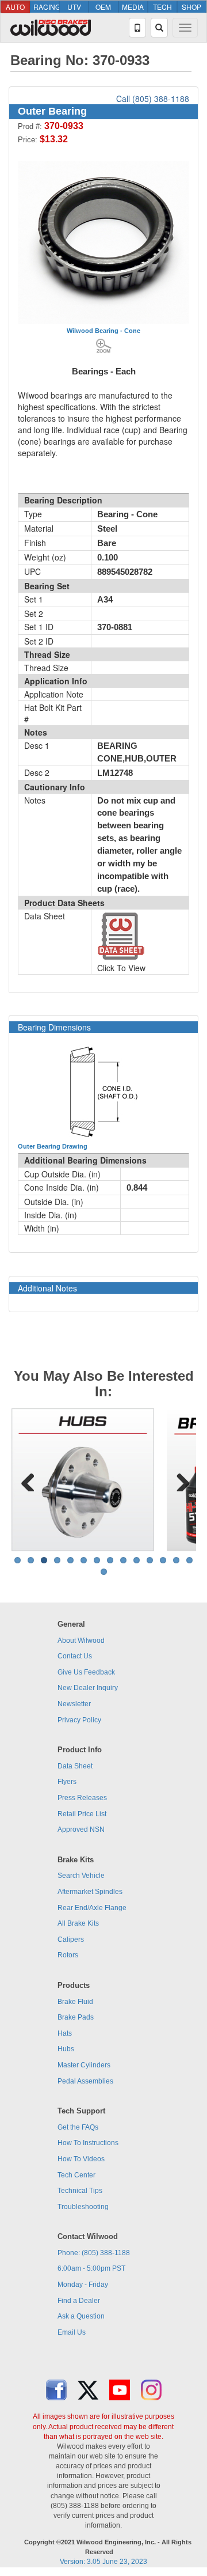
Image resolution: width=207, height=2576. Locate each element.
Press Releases (82, 1798)
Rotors (68, 1955)
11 (150, 1560)
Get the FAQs (78, 2127)
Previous (28, 1480)
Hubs (66, 2049)
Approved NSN (81, 1829)
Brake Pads (76, 2017)
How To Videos (81, 2159)
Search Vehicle (81, 1876)
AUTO (15, 7)
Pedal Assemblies (85, 2081)
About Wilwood (81, 1641)
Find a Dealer (79, 2301)
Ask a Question (81, 2316)
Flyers (67, 1782)
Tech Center (76, 2175)
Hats (65, 2033)
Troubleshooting (83, 2207)
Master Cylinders (84, 2065)
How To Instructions (88, 2143)
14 (189, 1560)
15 (104, 1572)
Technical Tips (80, 2191)
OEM (103, 7)
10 (137, 1560)
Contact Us (75, 1656)
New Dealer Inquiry (88, 1688)
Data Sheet (75, 1766)
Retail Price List (82, 1814)
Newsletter (74, 1704)
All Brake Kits (78, 1923)
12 (163, 1560)
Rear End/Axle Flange (92, 1908)
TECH (162, 7)
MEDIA (133, 7)
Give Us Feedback (86, 1672)
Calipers (71, 1939)
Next (179, 1480)
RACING (46, 7)
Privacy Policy (79, 1720)
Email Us (72, 2332)
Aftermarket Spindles (90, 1892)
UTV (74, 7)
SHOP (191, 7)
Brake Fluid (75, 2002)
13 (176, 1560)
